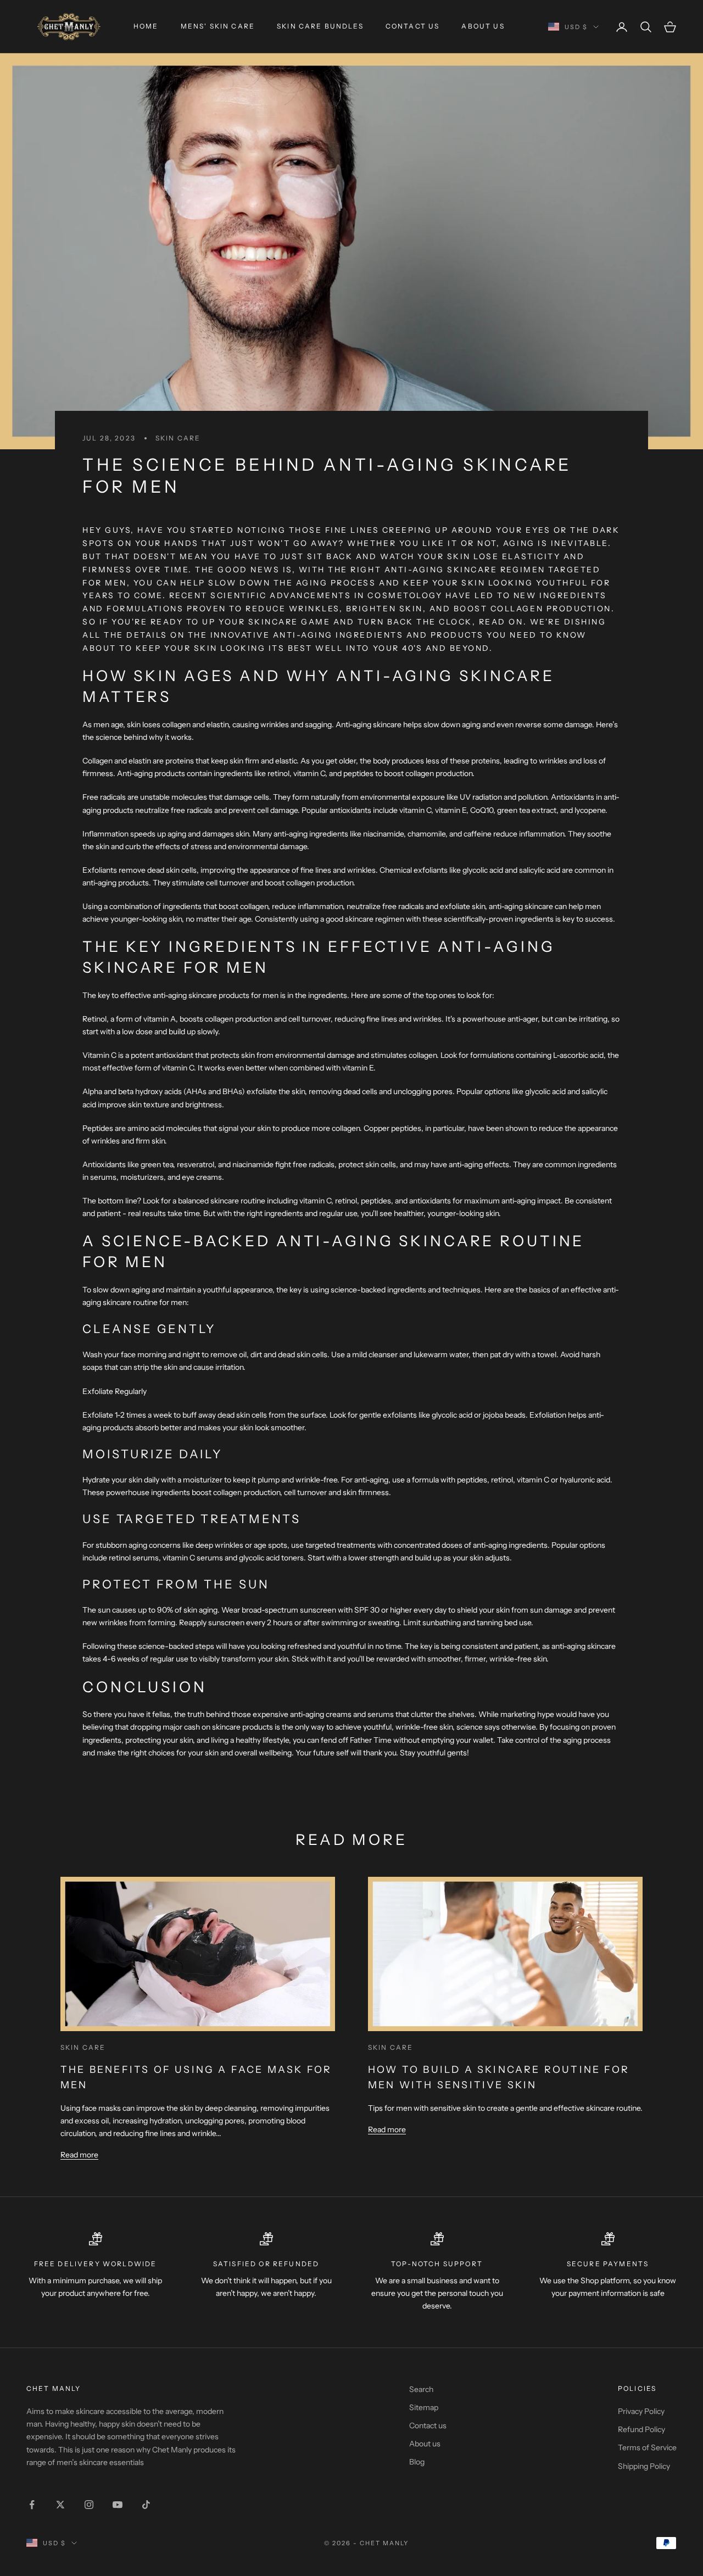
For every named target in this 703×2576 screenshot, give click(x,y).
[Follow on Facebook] (32, 2505)
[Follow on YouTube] (118, 2505)
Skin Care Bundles (320, 26)
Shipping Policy (644, 2466)
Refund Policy (641, 2429)
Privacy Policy (641, 2411)
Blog (417, 2462)
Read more (79, 2155)
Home (146, 26)
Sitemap (424, 2407)
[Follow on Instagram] (89, 2505)
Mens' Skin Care (218, 26)
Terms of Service (647, 2447)
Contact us (413, 26)
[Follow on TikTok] (146, 2505)
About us (483, 26)
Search (421, 2389)
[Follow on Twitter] (60, 2505)
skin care (178, 438)
